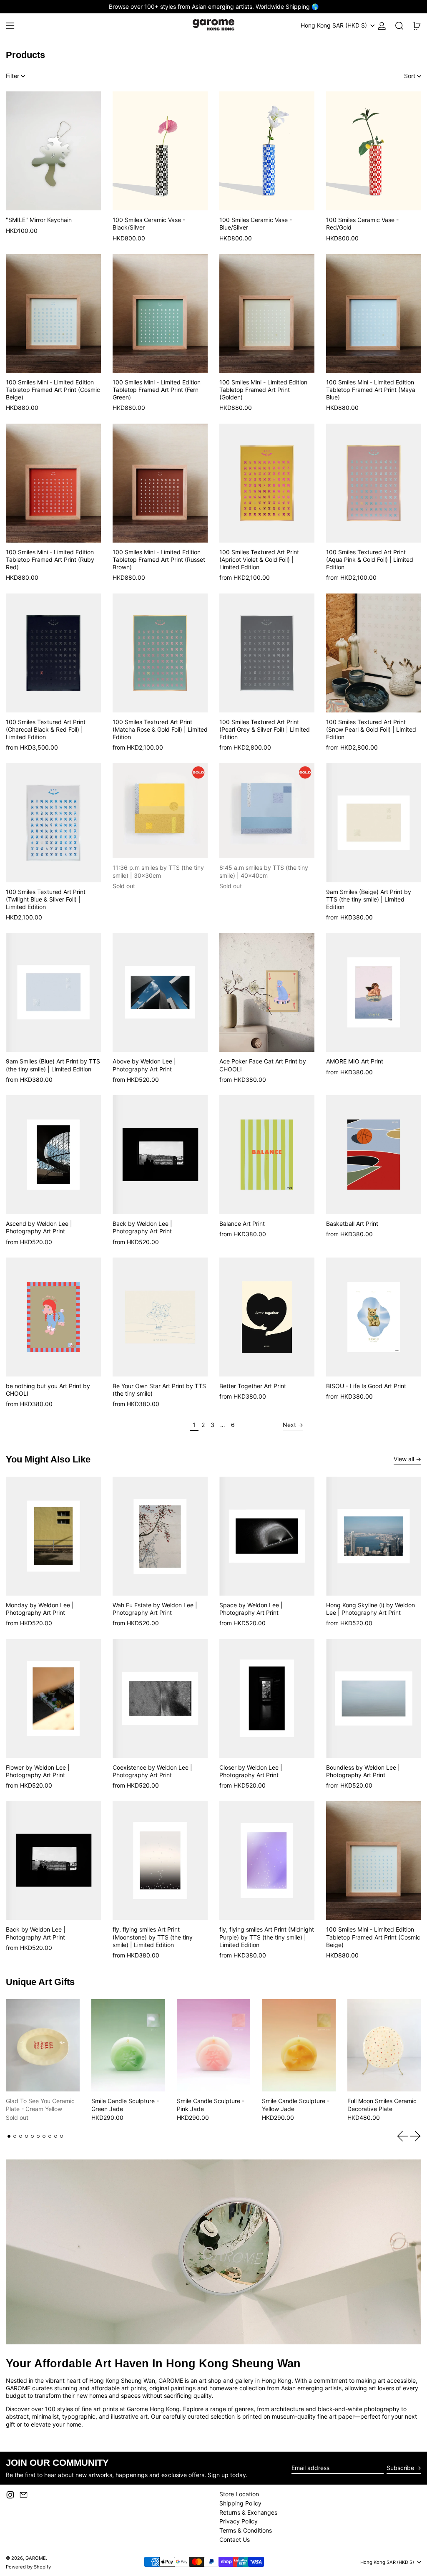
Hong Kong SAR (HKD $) (335, 25)
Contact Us (235, 2539)
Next (289, 1425)
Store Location (239, 2494)
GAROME (36, 2558)
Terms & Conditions (246, 2530)
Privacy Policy (239, 2521)
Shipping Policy (240, 2503)
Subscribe (400, 2468)
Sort (410, 76)
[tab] (9, 2136)
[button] (399, 26)
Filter (13, 76)
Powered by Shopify (28, 2567)
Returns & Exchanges (248, 2512)
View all (404, 1459)
